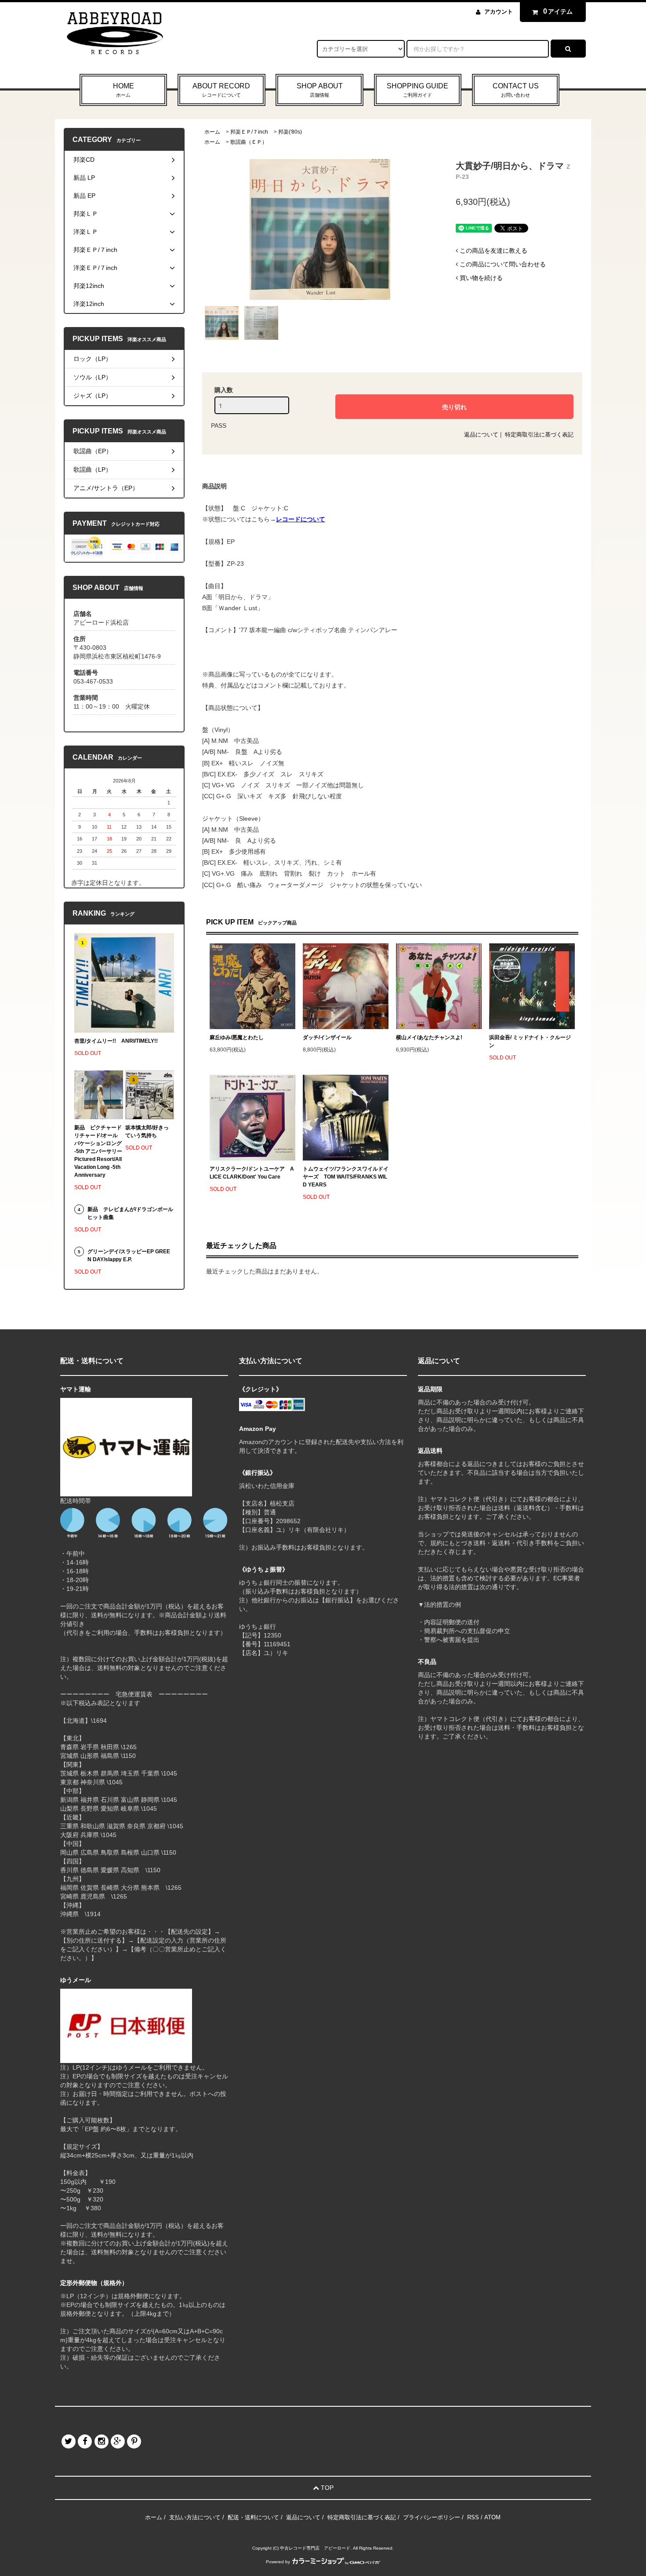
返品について (481, 435)
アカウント (499, 12)
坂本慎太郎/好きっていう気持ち (147, 1132)
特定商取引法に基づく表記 (539, 435)
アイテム (558, 11)
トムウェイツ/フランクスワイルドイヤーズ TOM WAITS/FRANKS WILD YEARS (346, 1177)
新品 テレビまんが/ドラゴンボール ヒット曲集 (130, 1213)
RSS (473, 2517)
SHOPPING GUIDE (417, 90)
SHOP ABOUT (320, 90)
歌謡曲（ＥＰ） (249, 142)
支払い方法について (195, 2517)
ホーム (212, 132)
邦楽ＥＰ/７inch (249, 132)
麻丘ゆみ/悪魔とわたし (237, 1037)
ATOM (492, 2517)
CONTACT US (516, 90)
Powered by (278, 2562)
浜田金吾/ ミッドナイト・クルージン (530, 1041)
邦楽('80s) (290, 132)
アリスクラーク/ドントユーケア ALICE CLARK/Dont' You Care (252, 1173)
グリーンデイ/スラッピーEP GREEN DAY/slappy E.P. (129, 1255)
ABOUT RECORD (221, 90)
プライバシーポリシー (432, 2517)
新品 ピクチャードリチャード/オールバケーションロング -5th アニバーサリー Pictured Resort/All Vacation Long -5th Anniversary (99, 1151)
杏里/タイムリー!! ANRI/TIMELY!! (116, 1041)
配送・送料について (253, 2517)
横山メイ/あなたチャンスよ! (429, 1037)
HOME (123, 90)
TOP (326, 2488)
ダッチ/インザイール (327, 1037)
